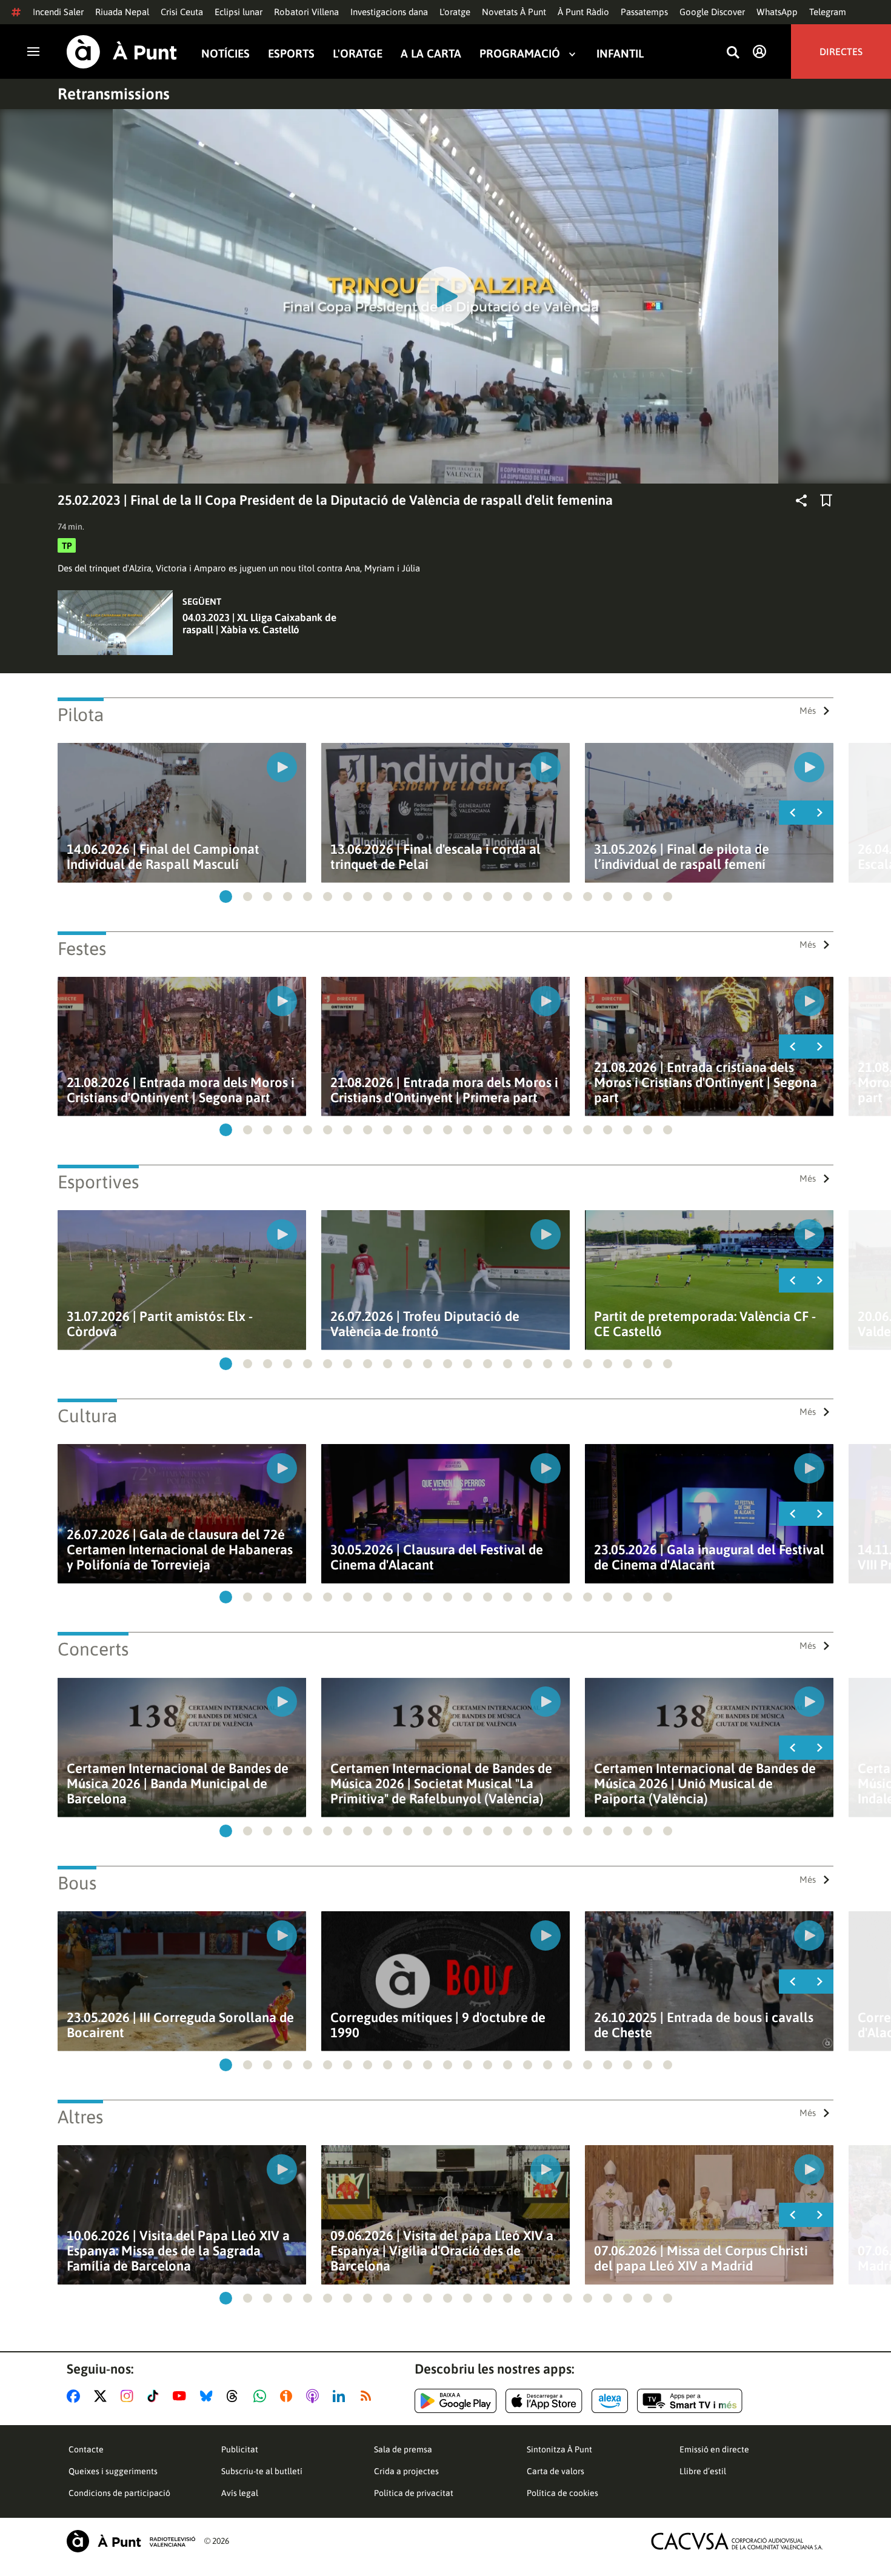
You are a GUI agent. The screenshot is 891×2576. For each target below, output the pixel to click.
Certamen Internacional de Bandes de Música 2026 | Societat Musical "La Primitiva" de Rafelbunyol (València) (441, 1784)
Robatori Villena (306, 12)
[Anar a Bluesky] (209, 2396)
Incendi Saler (58, 12)
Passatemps (644, 12)
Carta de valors (556, 2471)
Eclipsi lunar (239, 12)
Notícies (225, 54)
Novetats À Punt (514, 12)
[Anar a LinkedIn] (341, 2396)
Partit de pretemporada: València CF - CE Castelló (705, 1324)
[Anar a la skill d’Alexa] (610, 2401)
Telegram (828, 12)
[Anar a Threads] (235, 2396)
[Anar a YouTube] (182, 2396)
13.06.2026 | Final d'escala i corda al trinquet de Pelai (435, 857)
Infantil (620, 54)
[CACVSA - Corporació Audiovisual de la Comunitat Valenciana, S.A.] (737, 2541)
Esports (291, 54)
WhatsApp (777, 12)
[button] (226, 897)
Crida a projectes (406, 2471)
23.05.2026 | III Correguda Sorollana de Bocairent (180, 2025)
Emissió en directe (714, 2449)
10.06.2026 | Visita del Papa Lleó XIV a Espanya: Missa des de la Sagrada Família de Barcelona (178, 2251)
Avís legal (240, 2493)
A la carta (431, 54)
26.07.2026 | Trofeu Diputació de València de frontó (425, 1324)
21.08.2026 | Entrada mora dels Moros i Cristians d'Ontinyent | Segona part (181, 1090)
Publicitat (240, 2449)
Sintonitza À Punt (559, 2449)
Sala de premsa (403, 2449)
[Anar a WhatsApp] (262, 2396)
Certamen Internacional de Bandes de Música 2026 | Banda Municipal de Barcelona (178, 1784)
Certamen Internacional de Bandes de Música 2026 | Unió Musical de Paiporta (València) (705, 1784)
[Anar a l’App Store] (544, 2401)
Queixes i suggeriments (113, 2471)
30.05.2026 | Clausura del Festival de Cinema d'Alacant (437, 1557)
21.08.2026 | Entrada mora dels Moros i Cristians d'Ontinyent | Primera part (444, 1090)
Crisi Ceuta (182, 12)
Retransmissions (114, 94)
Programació (520, 54)
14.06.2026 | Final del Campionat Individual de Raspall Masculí (163, 857)
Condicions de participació (119, 2493)
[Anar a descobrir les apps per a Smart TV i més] (690, 2401)
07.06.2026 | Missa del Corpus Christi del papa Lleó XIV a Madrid (701, 2258)
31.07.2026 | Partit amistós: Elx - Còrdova (160, 1324)
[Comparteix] (801, 501)
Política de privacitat (414, 2493)
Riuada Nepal (122, 12)
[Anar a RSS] (369, 2396)
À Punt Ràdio (583, 12)
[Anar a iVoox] (289, 2396)
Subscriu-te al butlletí (262, 2471)
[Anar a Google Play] (456, 2401)
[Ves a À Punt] (122, 52)
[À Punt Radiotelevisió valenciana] (131, 2541)
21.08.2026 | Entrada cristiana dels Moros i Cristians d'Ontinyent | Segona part (706, 1083)
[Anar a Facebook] (76, 2396)
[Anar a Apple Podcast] (315, 2396)
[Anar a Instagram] (129, 2396)
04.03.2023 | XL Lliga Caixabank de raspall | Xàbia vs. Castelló (259, 624)
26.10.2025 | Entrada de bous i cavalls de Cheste (704, 2025)
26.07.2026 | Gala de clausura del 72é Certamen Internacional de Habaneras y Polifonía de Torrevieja (180, 1550)
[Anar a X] (103, 2396)
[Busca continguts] (733, 53)
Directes (841, 52)
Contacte (86, 2449)
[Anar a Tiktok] (155, 2396)
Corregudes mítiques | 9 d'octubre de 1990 (438, 2025)
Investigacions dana (389, 12)
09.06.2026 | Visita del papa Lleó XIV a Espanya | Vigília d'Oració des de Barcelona (442, 2251)
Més (808, 711)
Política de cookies (562, 2493)
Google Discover (712, 12)
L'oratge (455, 12)
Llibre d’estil (703, 2471)
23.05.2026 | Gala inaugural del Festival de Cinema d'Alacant (709, 1557)
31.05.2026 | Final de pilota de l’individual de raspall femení (682, 857)
